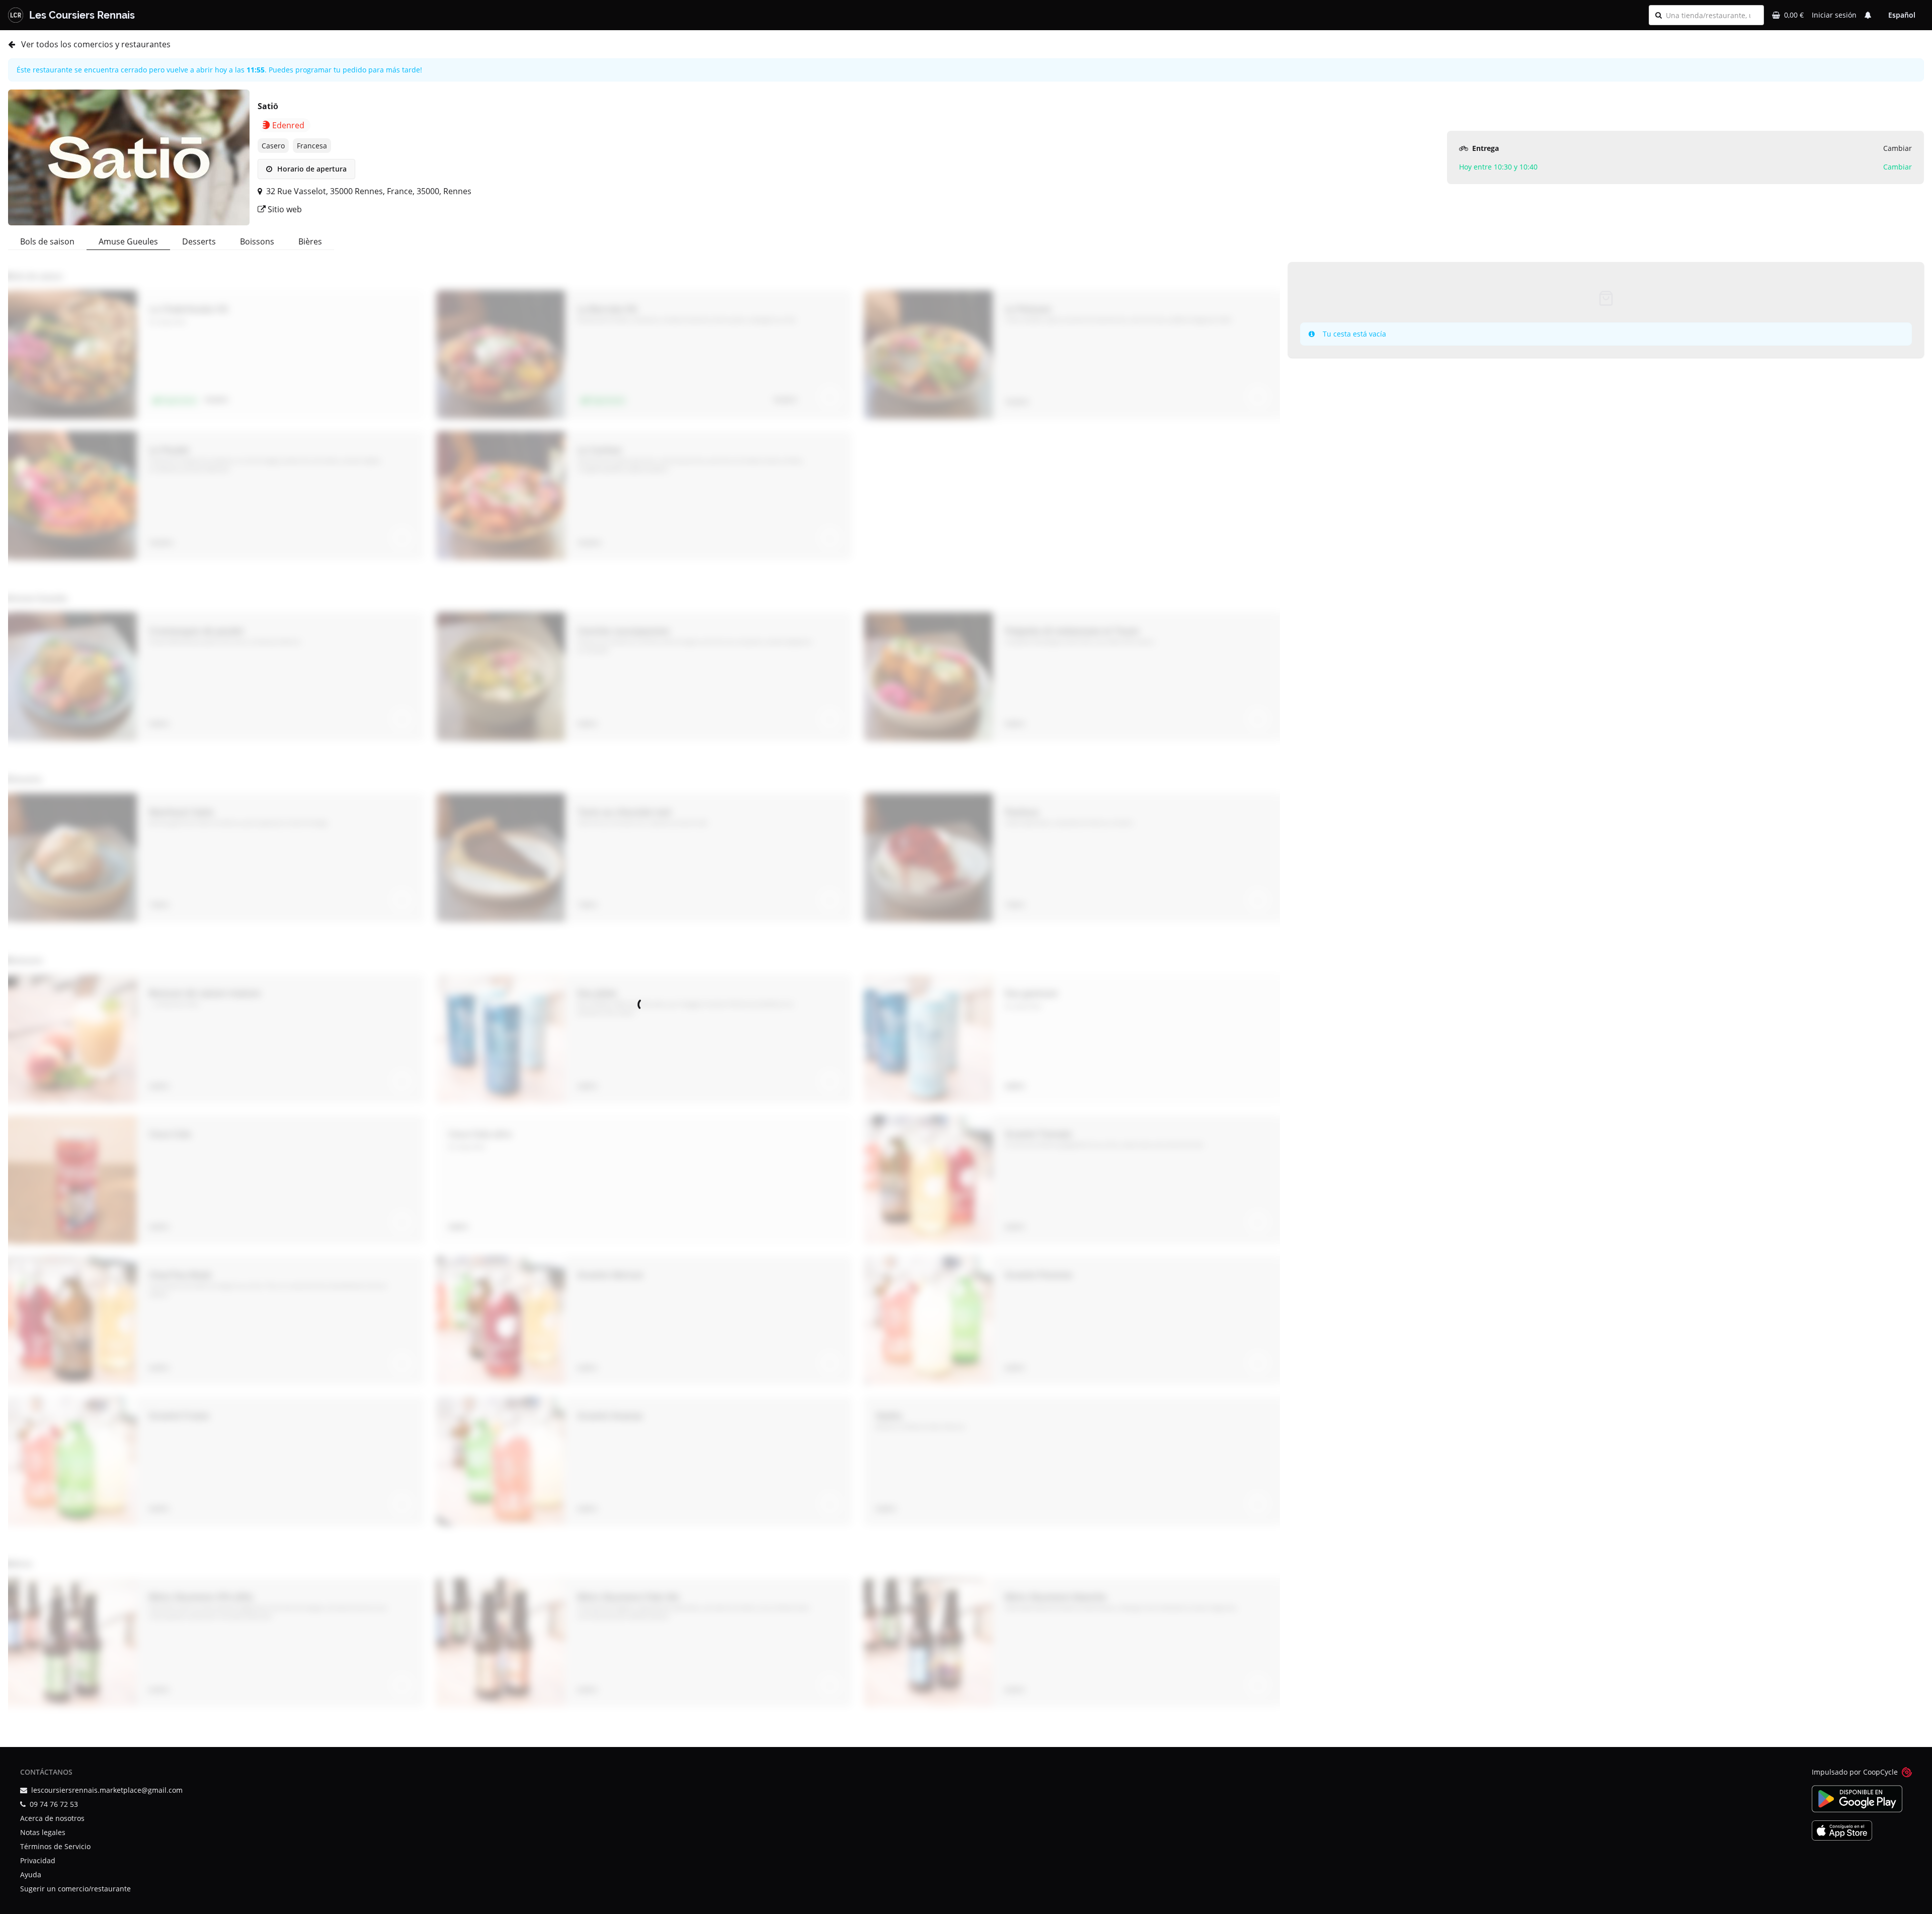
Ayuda (31, 1875)
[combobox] (1712, 15)
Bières (310, 241)
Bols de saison (47, 241)
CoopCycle (1880, 1772)
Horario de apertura (311, 169)
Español (1902, 15)
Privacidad (38, 1860)
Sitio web (284, 209)
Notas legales (43, 1832)
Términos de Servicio (55, 1846)
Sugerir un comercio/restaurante (75, 1889)
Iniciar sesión (1834, 15)
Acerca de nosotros (52, 1818)
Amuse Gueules (128, 241)
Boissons (257, 241)
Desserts (199, 241)
